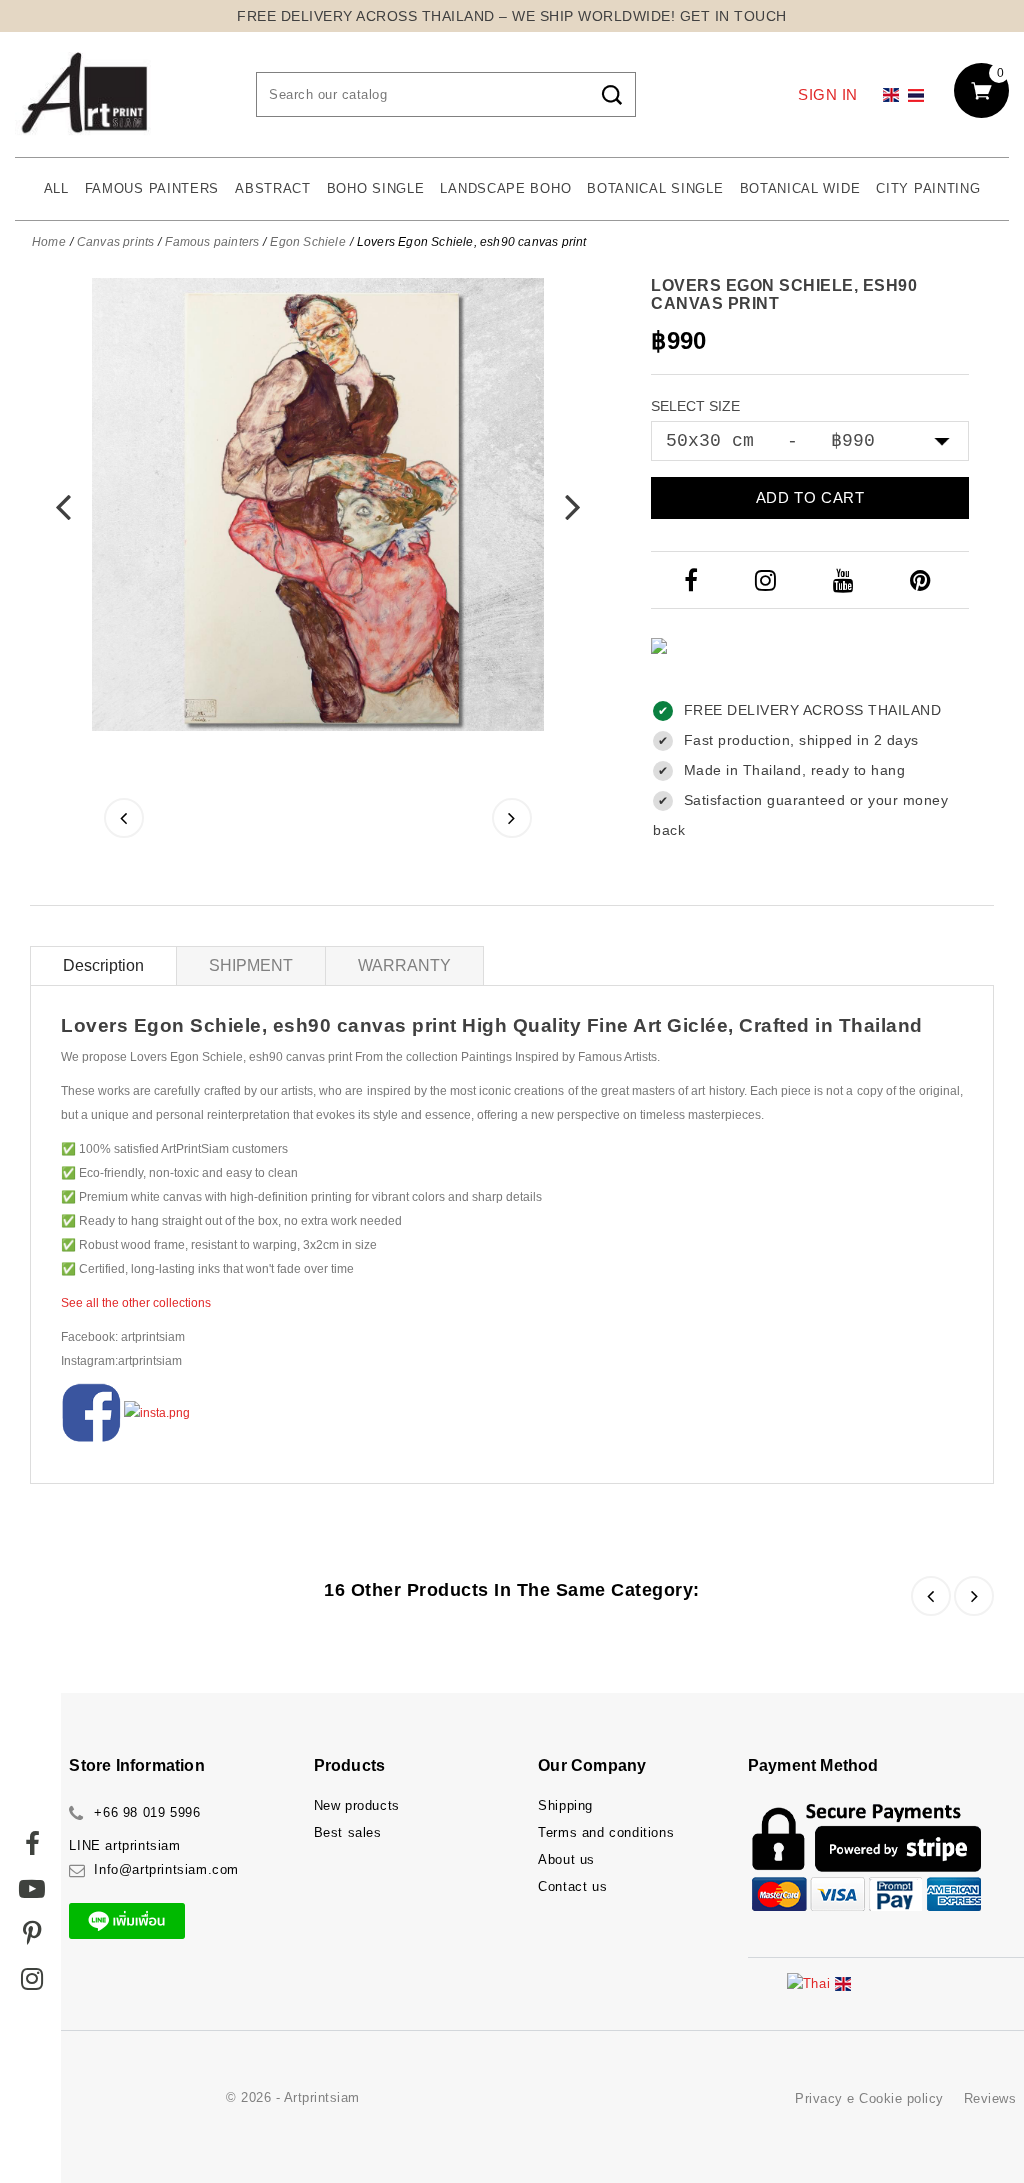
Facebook (693, 580)
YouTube (845, 580)
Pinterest (923, 580)
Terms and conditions (606, 1832)
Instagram (768, 580)
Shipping (565, 1805)
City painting (928, 188)
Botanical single (655, 188)
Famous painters (152, 188)
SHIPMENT (251, 965)
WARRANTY (404, 965)
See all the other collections (136, 1303)
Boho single (376, 188)
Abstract (273, 188)
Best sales (348, 1832)
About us (566, 1859)
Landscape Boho (505, 188)
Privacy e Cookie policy (869, 2098)
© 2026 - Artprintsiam (293, 2097)
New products (357, 1805)
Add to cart (810, 497)
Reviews (990, 2098)
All (56, 188)
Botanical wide (800, 188)
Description (103, 965)
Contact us (572, 1886)
